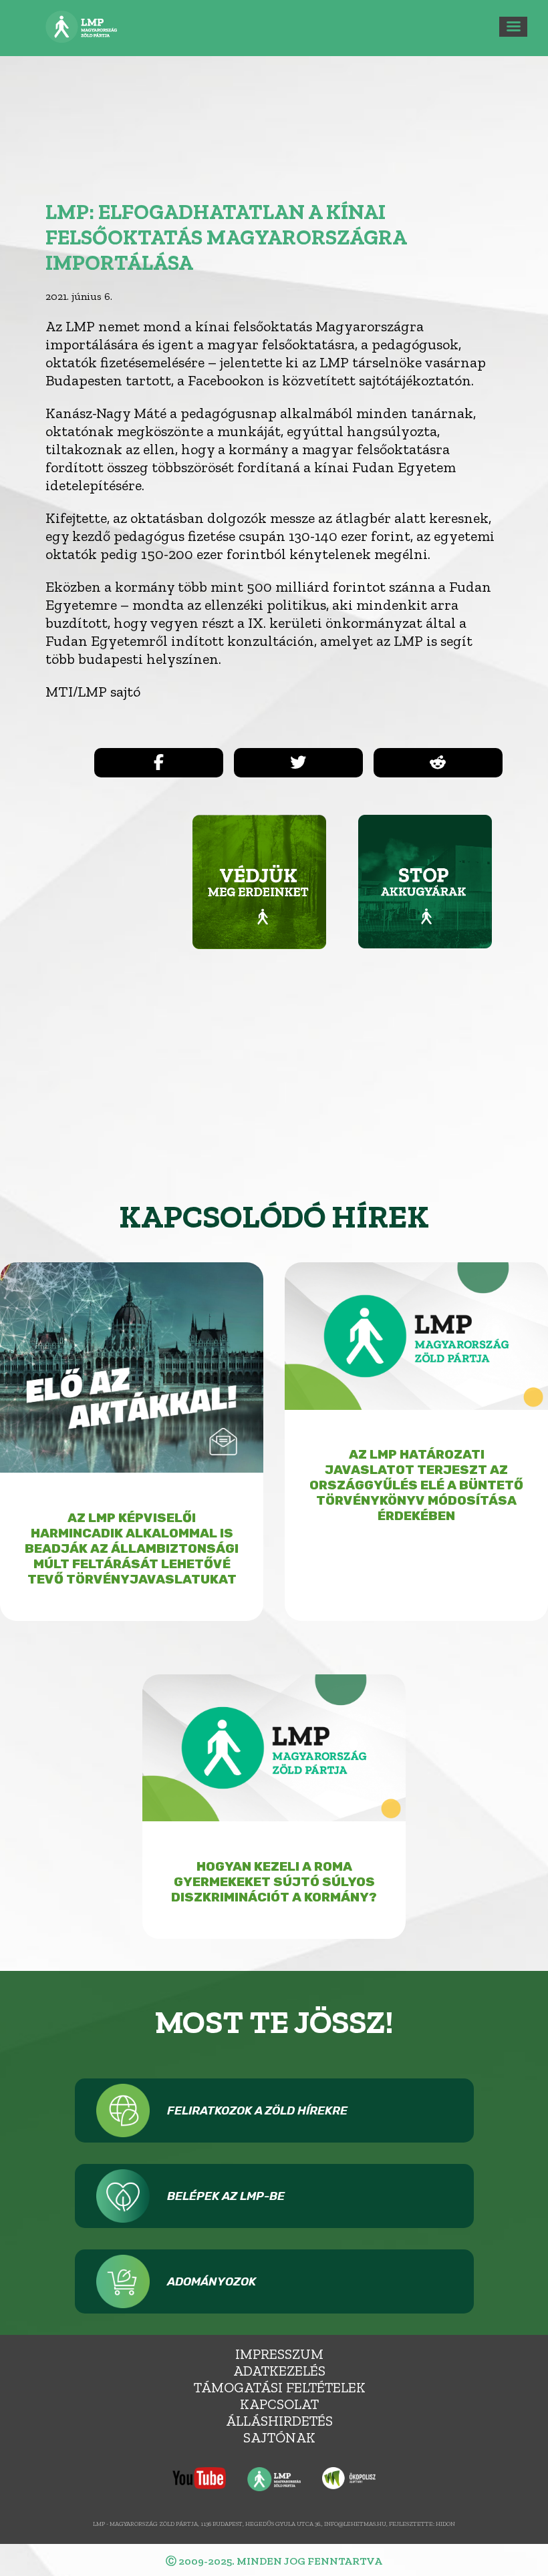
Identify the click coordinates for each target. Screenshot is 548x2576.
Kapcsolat (279, 2404)
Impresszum (279, 2354)
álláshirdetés (279, 2421)
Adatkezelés (279, 2371)
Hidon (445, 2524)
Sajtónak (279, 2437)
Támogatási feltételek (280, 2387)
